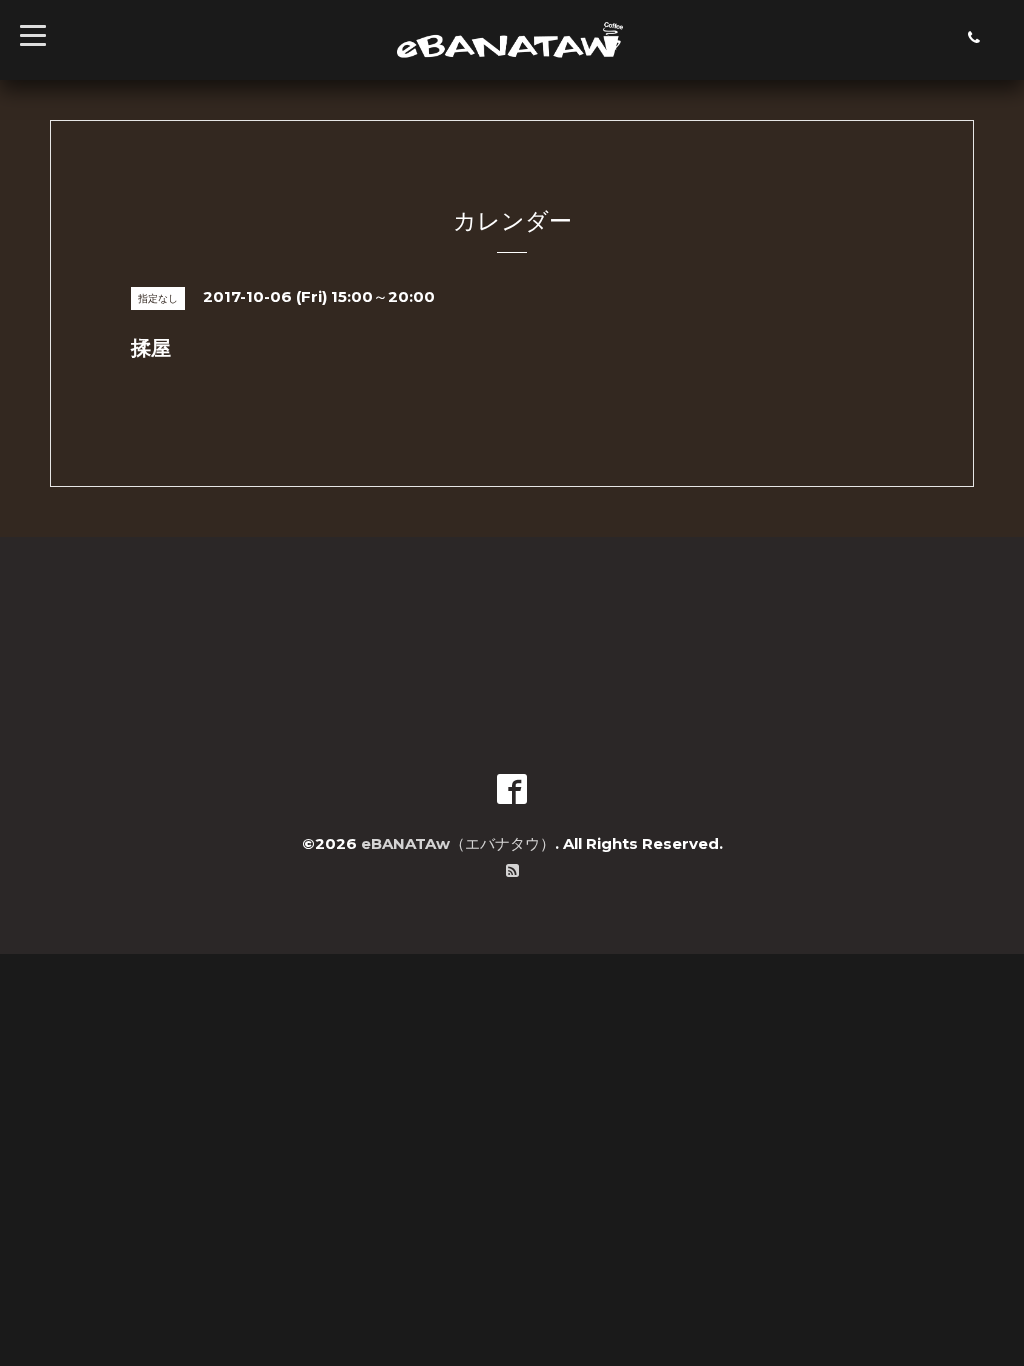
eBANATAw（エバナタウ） (458, 843)
